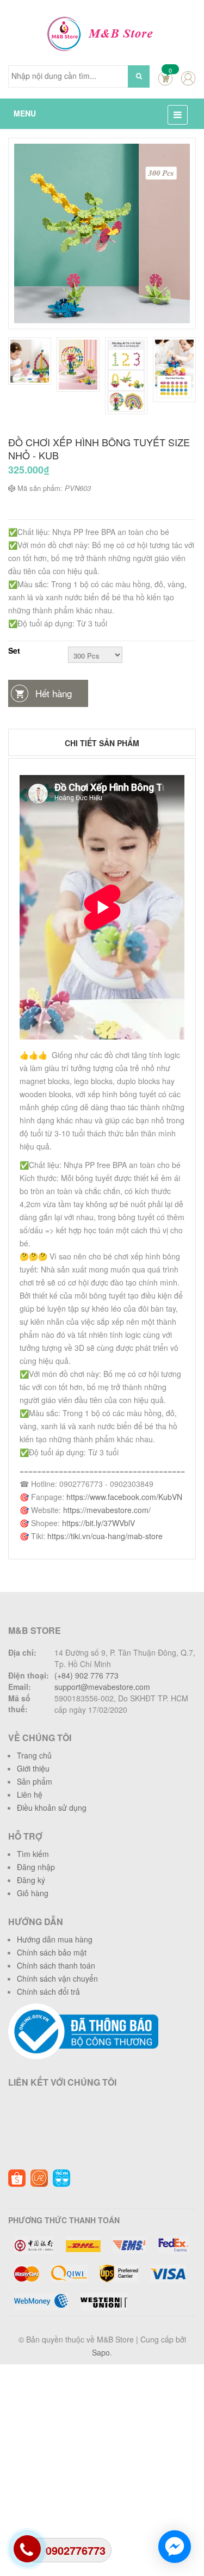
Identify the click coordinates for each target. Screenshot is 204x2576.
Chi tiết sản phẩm (102, 743)
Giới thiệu (33, 1768)
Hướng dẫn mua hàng (55, 1939)
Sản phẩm (35, 1781)
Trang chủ (34, 1755)
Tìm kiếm (33, 1854)
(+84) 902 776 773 (86, 1675)
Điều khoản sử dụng (52, 1807)
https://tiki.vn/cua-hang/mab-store (105, 1536)
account (188, 78)
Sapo (101, 2352)
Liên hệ (30, 1794)
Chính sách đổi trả (48, 1991)
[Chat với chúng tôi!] (175, 2547)
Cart (165, 78)
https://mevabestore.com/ (107, 1510)
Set (14, 650)
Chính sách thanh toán (56, 1965)
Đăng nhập (36, 1867)
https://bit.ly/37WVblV (98, 1523)
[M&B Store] (102, 33)
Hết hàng (54, 693)
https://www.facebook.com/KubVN (124, 1497)
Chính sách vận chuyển (57, 1978)
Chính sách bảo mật (52, 1952)
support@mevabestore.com (102, 1687)
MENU (25, 113)
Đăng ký (31, 1880)
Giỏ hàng (33, 1893)
